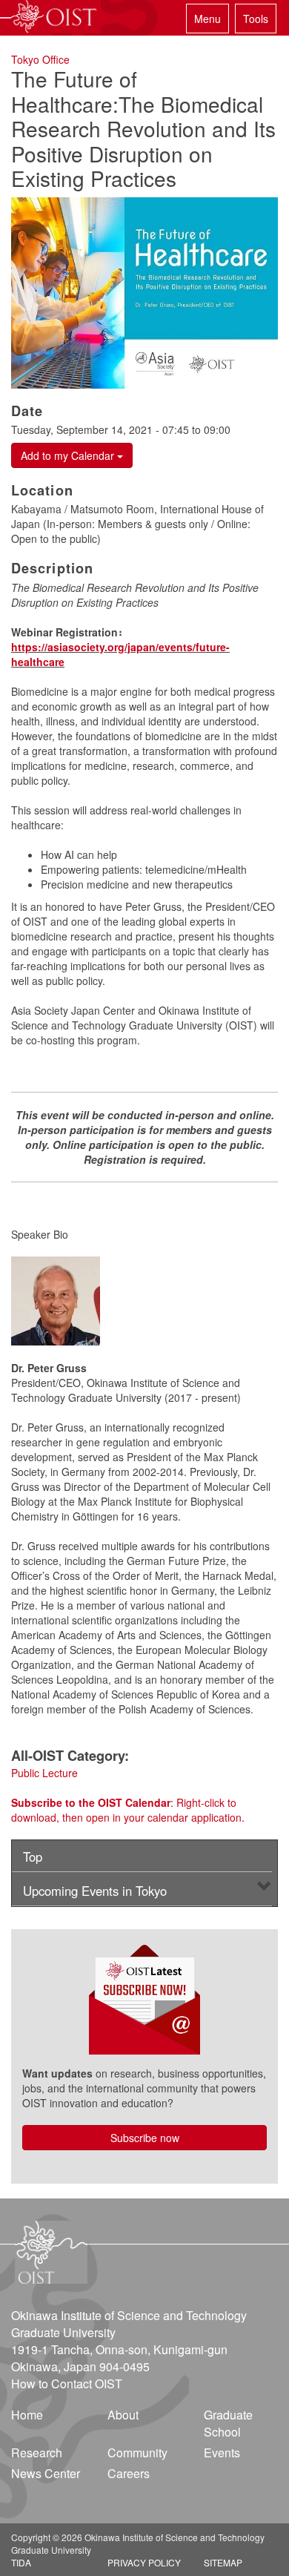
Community (137, 2453)
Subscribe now (145, 2138)
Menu (207, 19)
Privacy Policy (144, 2562)
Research (37, 2453)
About (123, 2415)
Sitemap (223, 2562)
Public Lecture (44, 1773)
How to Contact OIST (67, 2384)
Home (27, 2415)
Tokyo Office (40, 59)
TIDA (21, 2562)
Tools (256, 19)
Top (33, 1857)
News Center (46, 2473)
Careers (129, 2473)
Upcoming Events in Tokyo (95, 1891)
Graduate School (228, 2423)
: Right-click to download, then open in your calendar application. (128, 1810)
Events (222, 2453)
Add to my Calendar (69, 455)
